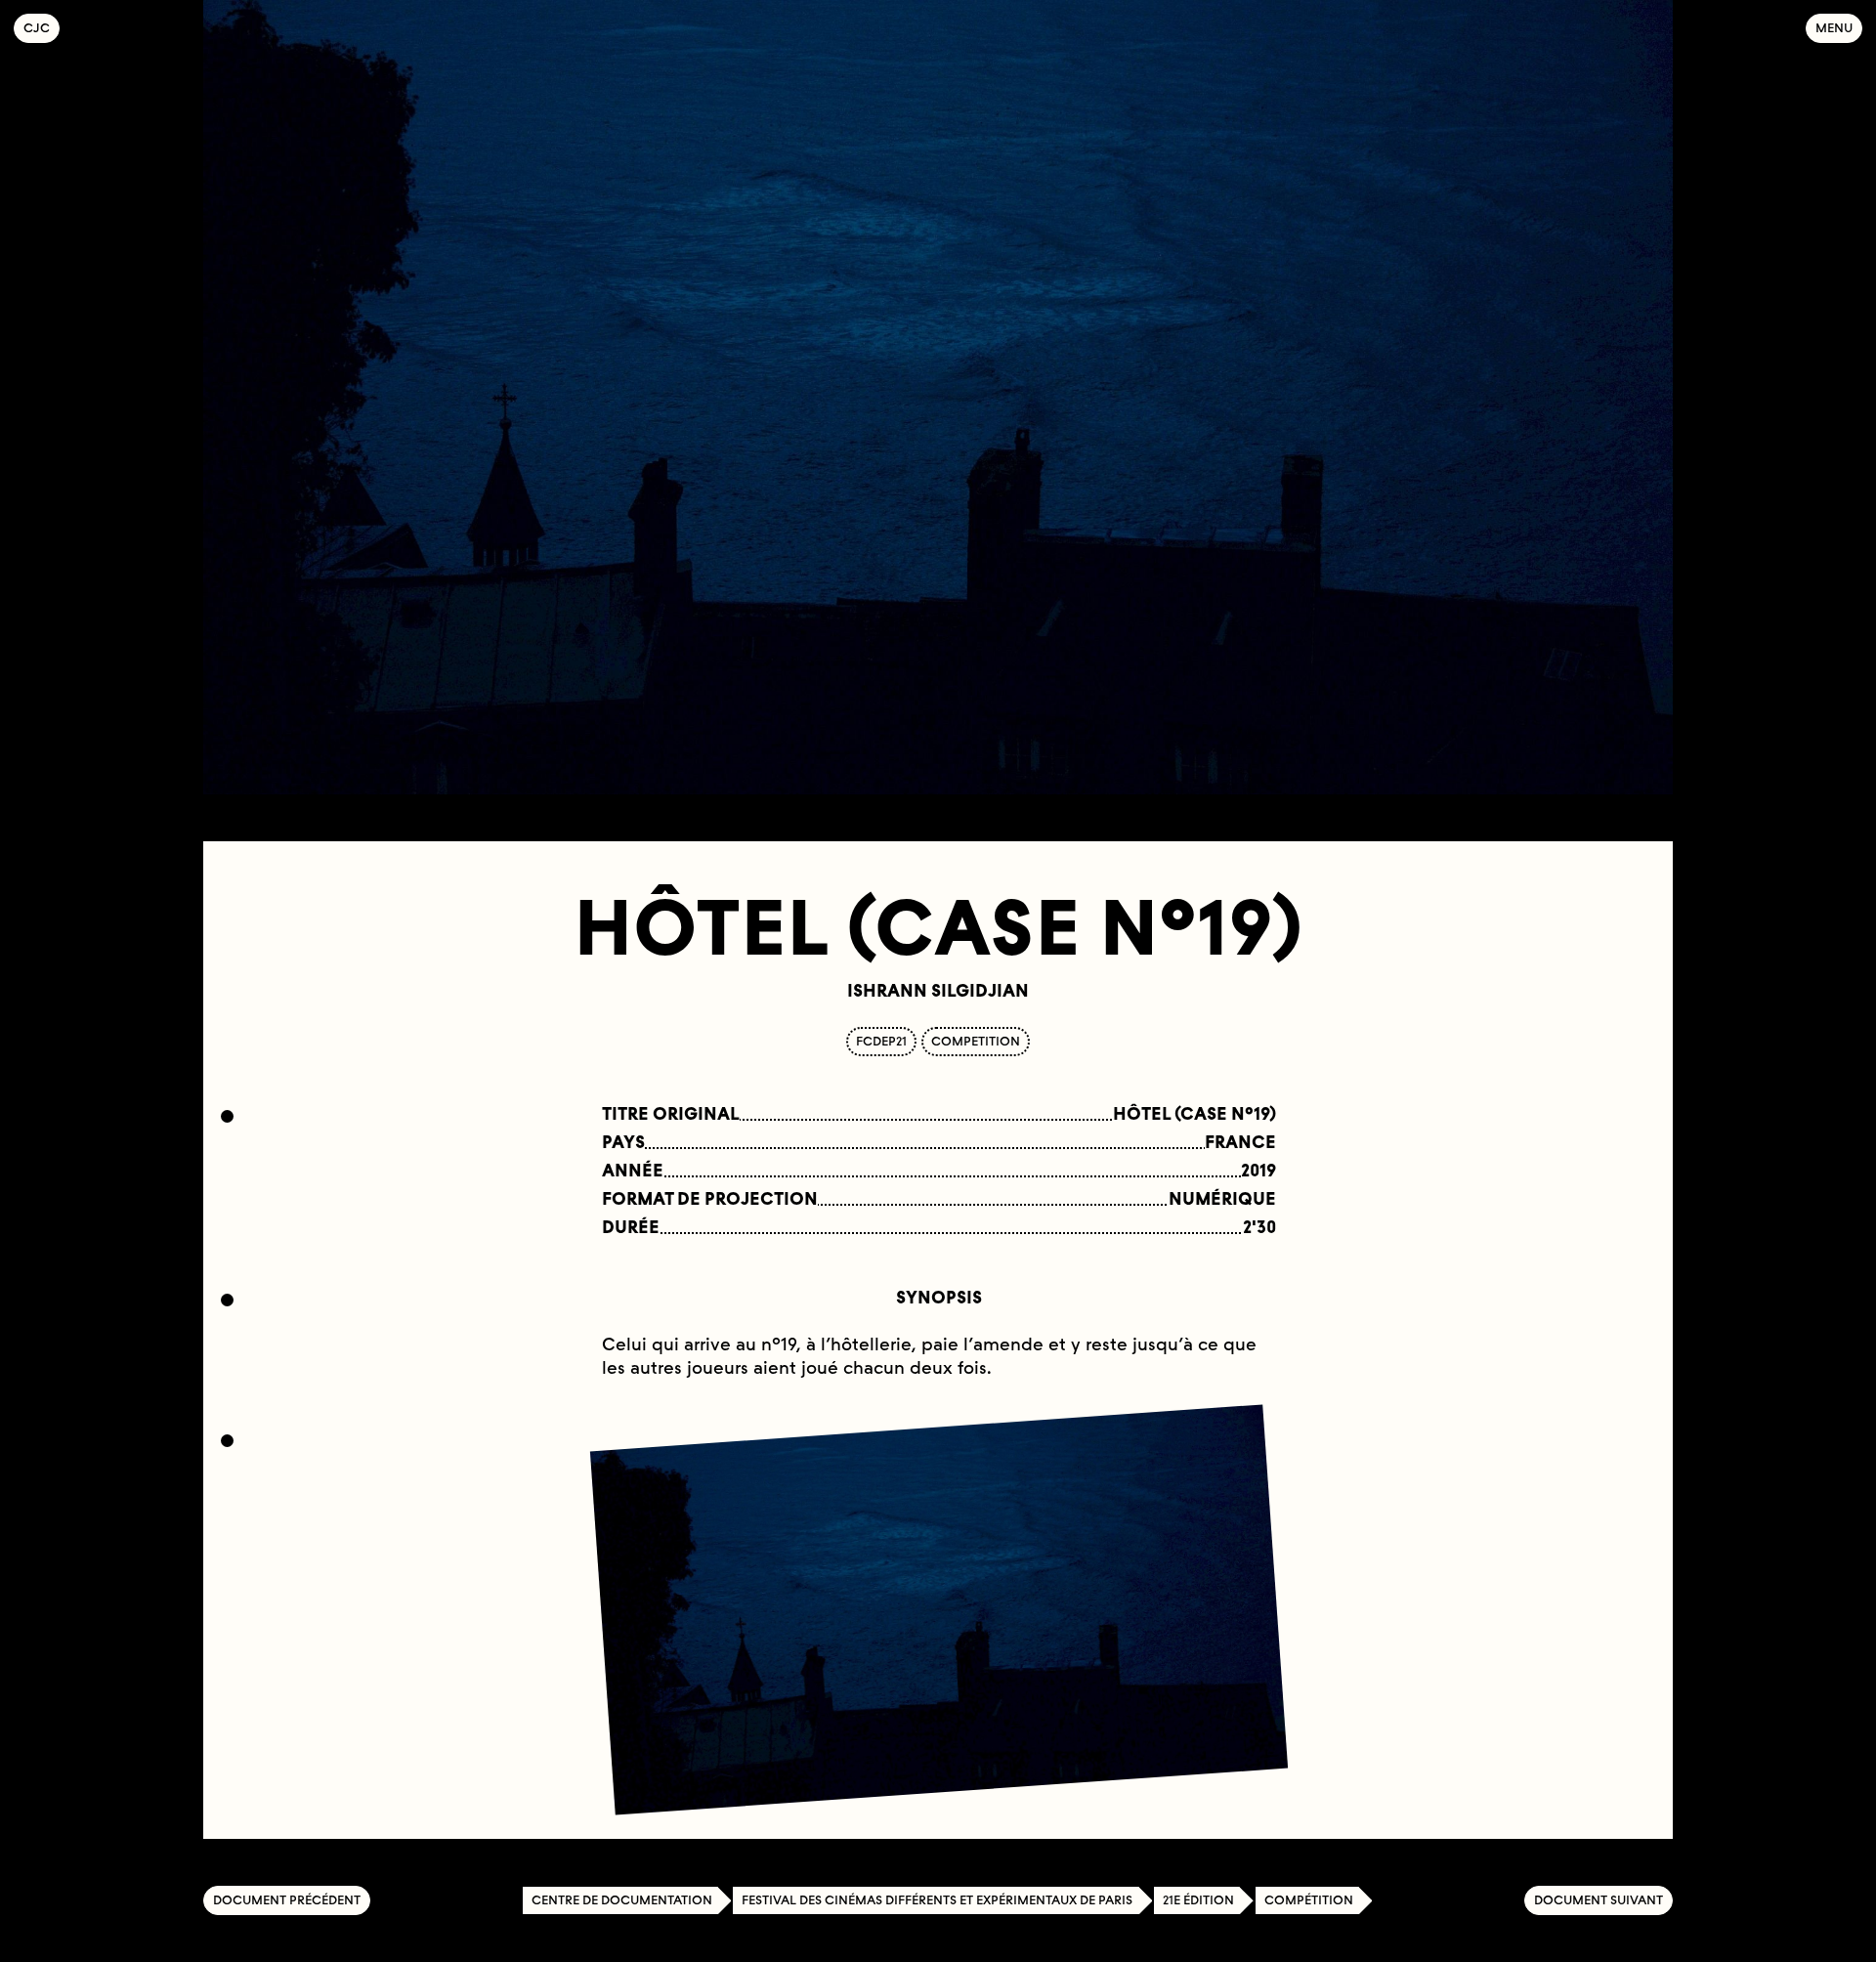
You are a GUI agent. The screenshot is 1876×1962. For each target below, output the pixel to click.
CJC (42, 28)
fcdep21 (881, 1041)
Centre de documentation (622, 1900)
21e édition (1198, 1900)
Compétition (1309, 1900)
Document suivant (1599, 1900)
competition (976, 1041)
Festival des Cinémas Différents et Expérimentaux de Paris (937, 1900)
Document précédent (287, 1900)
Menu (1834, 28)
